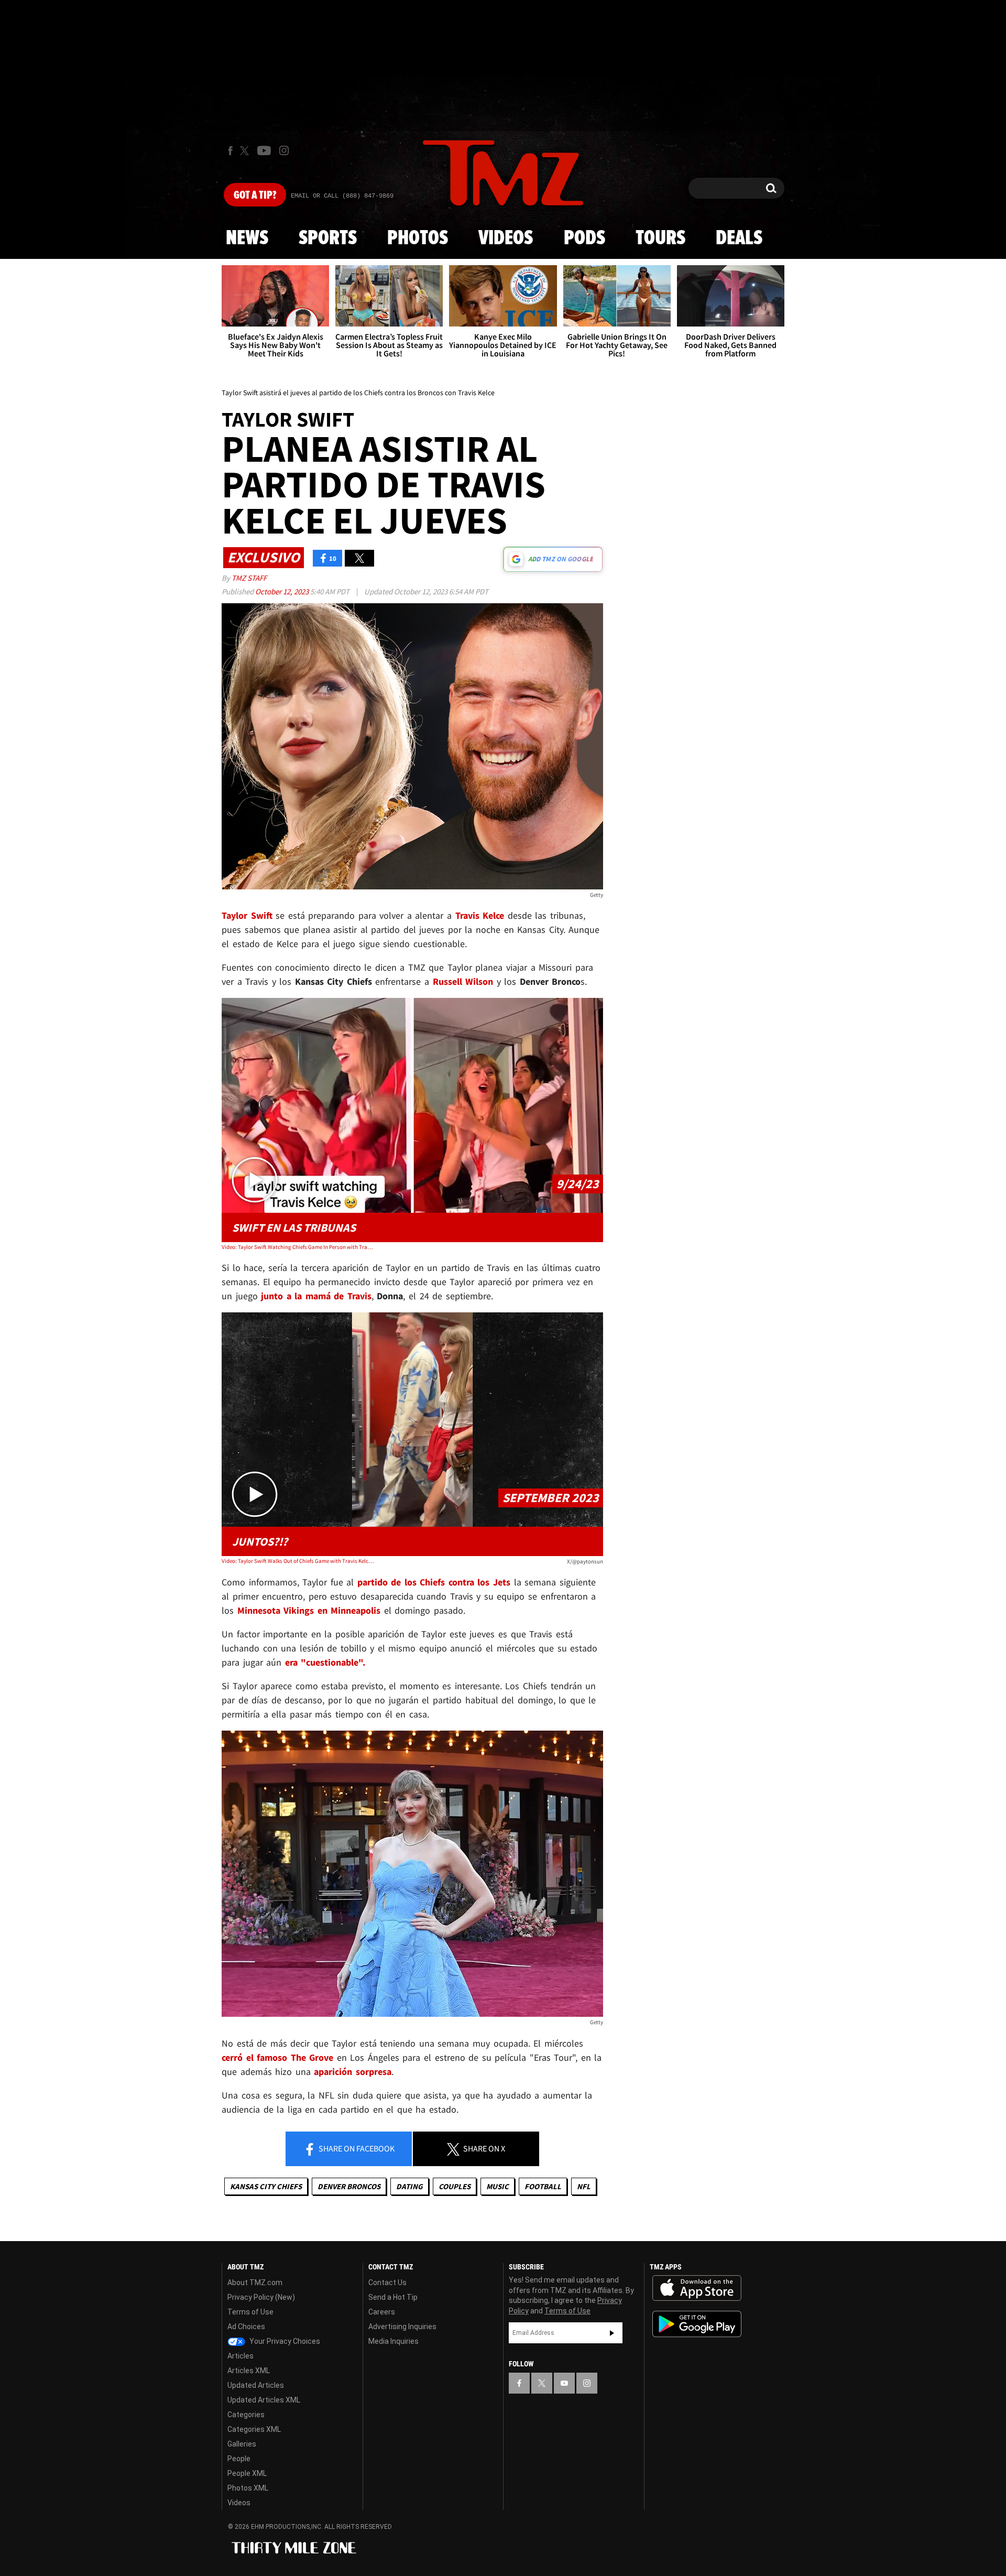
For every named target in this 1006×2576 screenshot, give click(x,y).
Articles (240, 2356)
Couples (455, 2186)
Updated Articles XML (264, 2400)
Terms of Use (250, 2312)
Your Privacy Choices (284, 2341)
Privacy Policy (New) (261, 2297)
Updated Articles (256, 2385)
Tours (660, 238)
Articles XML (249, 2371)
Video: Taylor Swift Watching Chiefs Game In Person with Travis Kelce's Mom (298, 1247)
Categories (246, 2415)
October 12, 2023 (283, 591)
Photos (418, 238)
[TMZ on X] (246, 151)
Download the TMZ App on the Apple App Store (697, 2288)
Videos (506, 238)
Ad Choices (246, 2327)
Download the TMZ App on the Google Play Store (697, 2324)
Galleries (242, 2444)
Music (497, 2186)
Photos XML (248, 2488)
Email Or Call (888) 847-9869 (342, 196)
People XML (247, 2473)
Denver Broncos (349, 2186)
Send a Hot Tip (393, 2297)
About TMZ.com (255, 2282)
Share (356, 2148)
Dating (409, 2186)
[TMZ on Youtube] (264, 150)
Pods (584, 238)
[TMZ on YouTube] (564, 2383)
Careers (382, 2312)
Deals (739, 238)
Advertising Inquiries (402, 2327)
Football (543, 2186)
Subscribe (612, 2333)
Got (255, 195)
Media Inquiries (393, 2341)
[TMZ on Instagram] (284, 150)
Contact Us (387, 2282)
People (239, 2459)
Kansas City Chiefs (266, 2186)
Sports (328, 238)
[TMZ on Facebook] (230, 151)
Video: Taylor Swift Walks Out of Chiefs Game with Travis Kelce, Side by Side (298, 1561)
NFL (584, 2186)
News (247, 238)
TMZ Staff (249, 578)
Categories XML (254, 2429)
